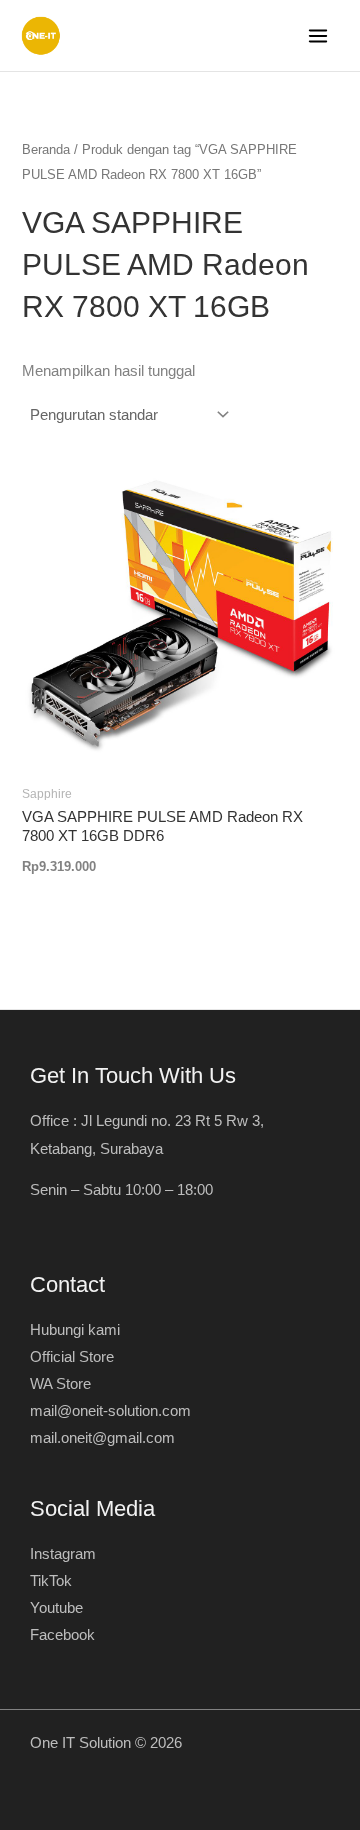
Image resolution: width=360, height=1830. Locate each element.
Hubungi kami (75, 1330)
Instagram (63, 1554)
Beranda (46, 149)
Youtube (56, 1608)
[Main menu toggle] (318, 36)
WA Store (60, 1384)
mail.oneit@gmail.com (102, 1438)
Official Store (72, 1357)
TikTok (51, 1581)
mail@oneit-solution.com (110, 1411)
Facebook (62, 1635)
